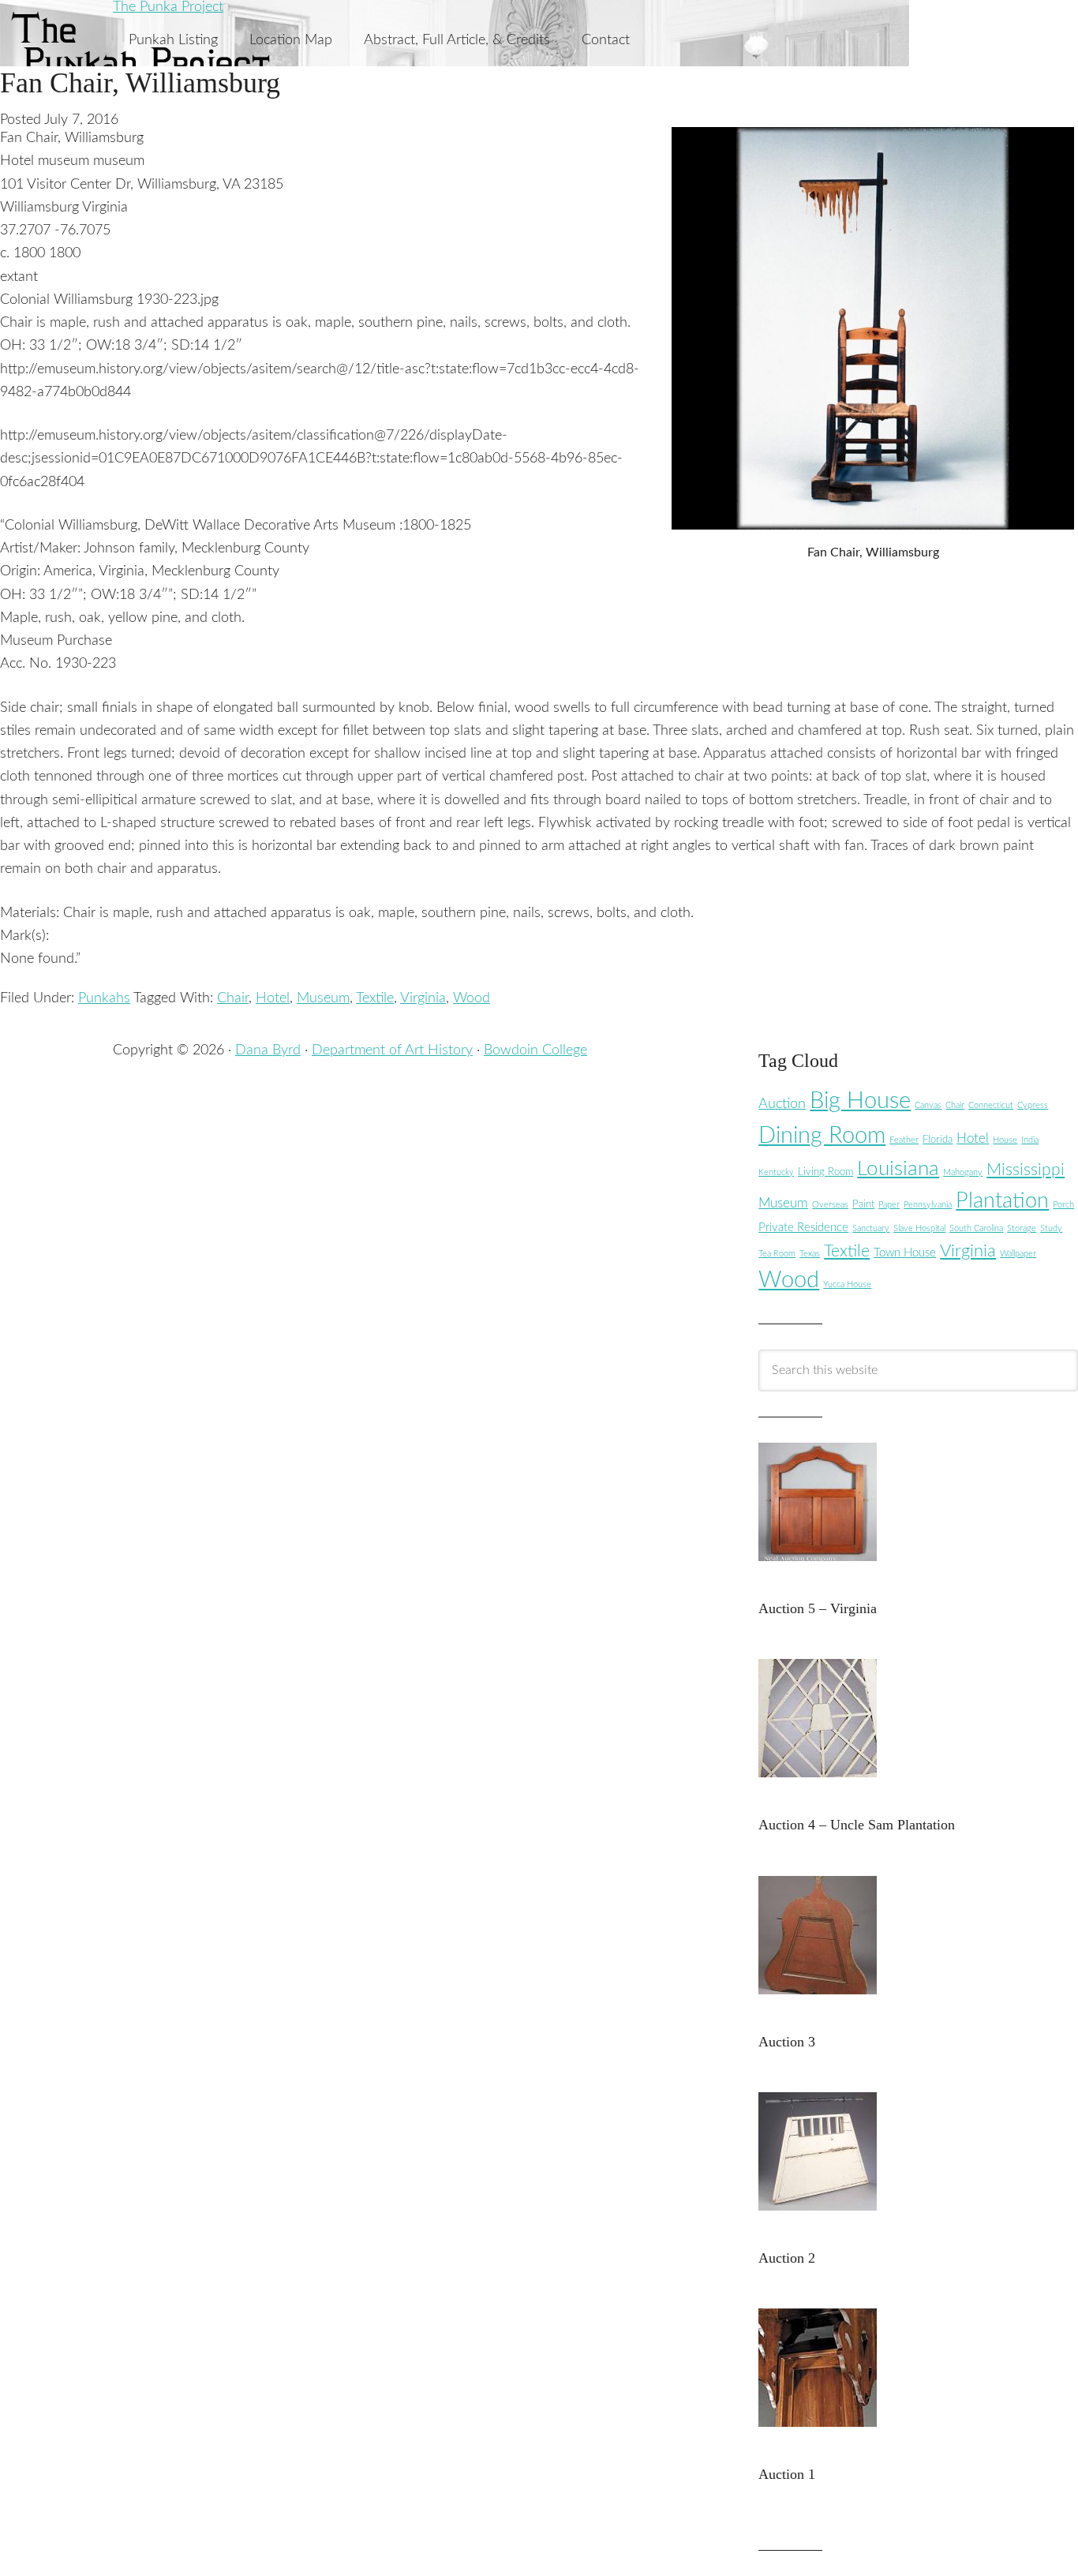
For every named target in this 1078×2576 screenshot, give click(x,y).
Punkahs (104, 998)
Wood (472, 998)
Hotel (273, 998)
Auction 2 (787, 2258)
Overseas (830, 1205)
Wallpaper (1018, 1254)
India (1030, 1140)
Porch (1063, 1205)
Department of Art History (392, 1050)
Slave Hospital (919, 1228)
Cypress (1033, 1105)
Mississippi (1026, 1170)
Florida (938, 1140)
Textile (375, 998)
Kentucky (776, 1172)
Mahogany (963, 1172)
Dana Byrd (268, 1050)
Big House (860, 1101)
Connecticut (991, 1105)
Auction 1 (787, 2474)
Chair (233, 998)
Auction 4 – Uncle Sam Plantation (857, 1825)
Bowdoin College (535, 1050)
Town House (905, 1253)
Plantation (1002, 1201)
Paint (863, 1204)
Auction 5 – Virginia (818, 1608)
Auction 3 (787, 2042)
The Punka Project (168, 7)
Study (1051, 1228)
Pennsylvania (928, 1205)
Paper (889, 1205)
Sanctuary (871, 1228)
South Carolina (976, 1228)
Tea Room (777, 1254)
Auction (782, 1104)
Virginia (423, 998)
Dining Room (822, 1136)
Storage (1022, 1228)
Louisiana (898, 1169)
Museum (323, 998)
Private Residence (803, 1228)
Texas (810, 1254)
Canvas (928, 1105)
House (1005, 1140)
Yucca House (847, 1284)
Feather (904, 1140)
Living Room (825, 1172)
